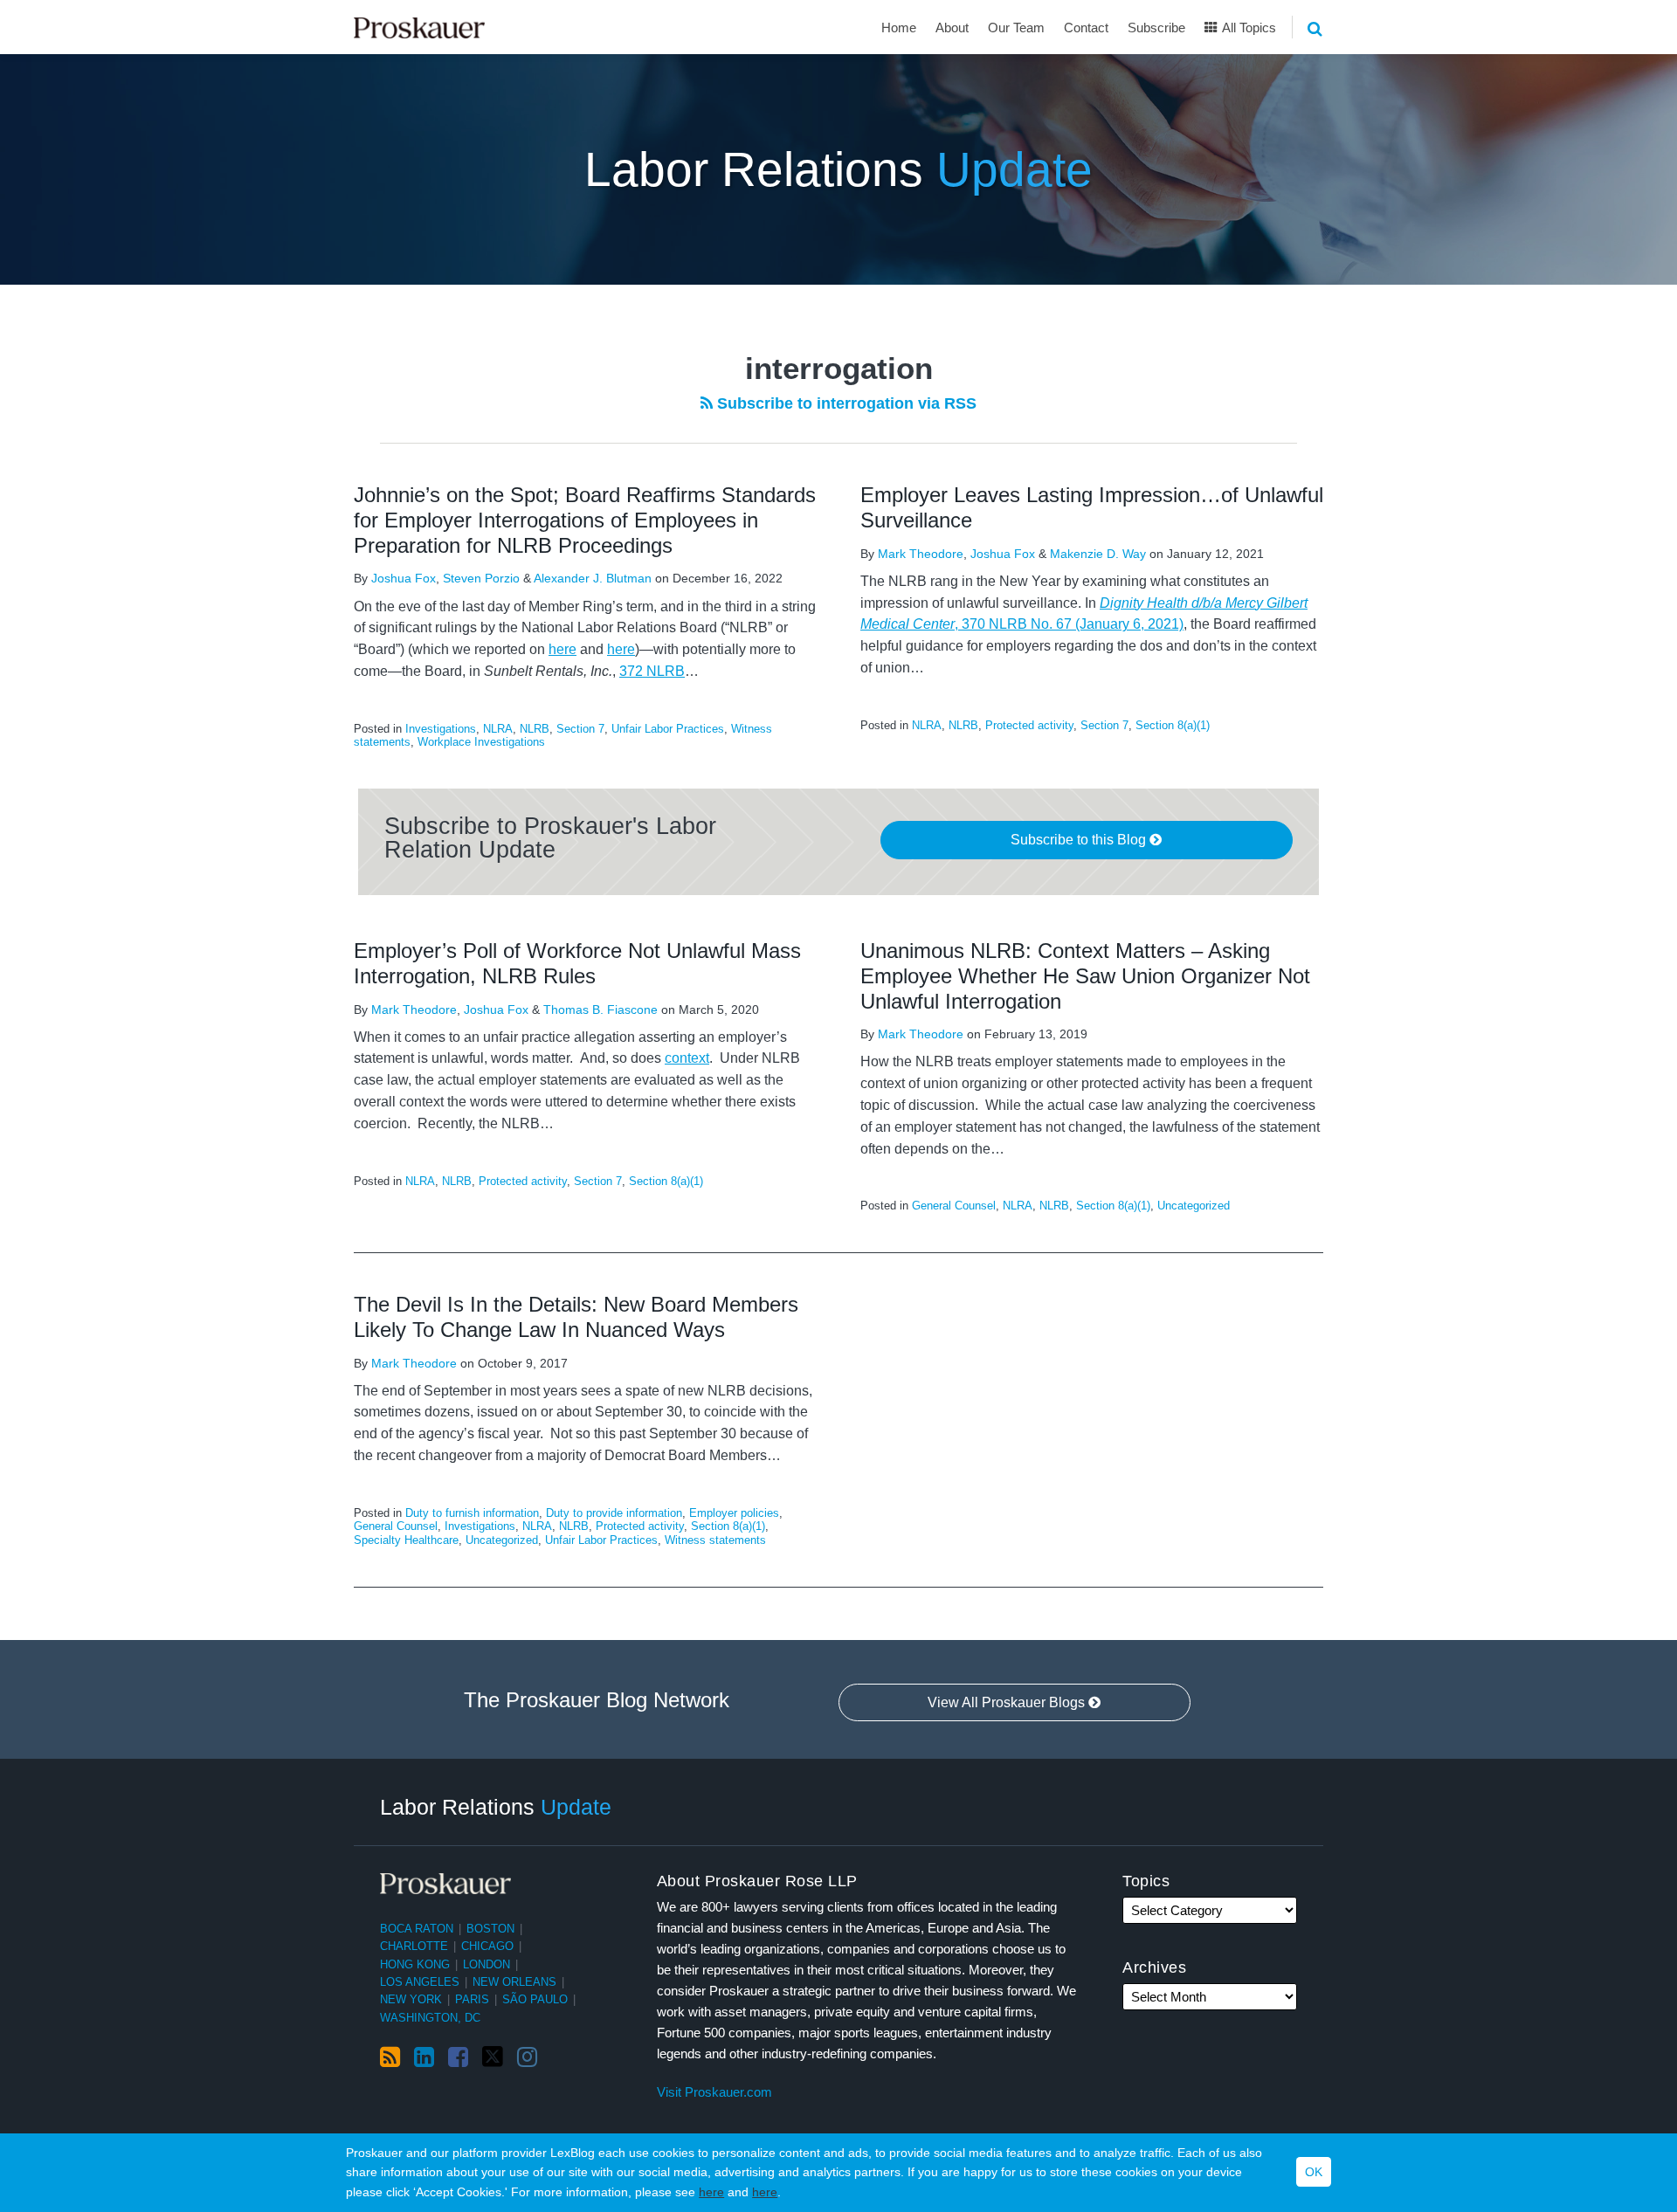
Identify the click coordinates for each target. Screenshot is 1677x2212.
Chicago (487, 1946)
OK (1314, 2173)
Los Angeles (420, 1982)
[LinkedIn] (424, 2057)
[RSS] (390, 2057)
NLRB (535, 729)
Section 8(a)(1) (1173, 725)
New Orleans (514, 1982)
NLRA (498, 729)
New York (411, 1999)
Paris (472, 1999)
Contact (1086, 28)
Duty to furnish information (472, 1513)
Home (899, 28)
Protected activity (1029, 725)
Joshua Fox (404, 578)
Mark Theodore (921, 554)
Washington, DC (430, 2018)
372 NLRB (652, 671)
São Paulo (535, 1999)
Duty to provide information (614, 1513)
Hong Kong (415, 1964)
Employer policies (734, 1513)
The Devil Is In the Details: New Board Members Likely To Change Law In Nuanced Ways (576, 1317)
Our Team (1016, 28)
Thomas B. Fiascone (600, 1010)
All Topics (1248, 28)
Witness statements (715, 1540)
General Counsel (954, 1206)
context (687, 1058)
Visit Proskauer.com (714, 2092)
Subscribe (1156, 28)
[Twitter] (493, 2057)
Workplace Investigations (481, 742)
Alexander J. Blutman (593, 578)
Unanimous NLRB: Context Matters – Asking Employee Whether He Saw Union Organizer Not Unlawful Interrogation (1085, 976)
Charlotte (414, 1946)
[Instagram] (527, 2057)
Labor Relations (838, 169)
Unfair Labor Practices (668, 729)
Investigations (441, 729)
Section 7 (580, 729)
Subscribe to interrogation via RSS (845, 403)
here (711, 2192)
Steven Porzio (481, 578)
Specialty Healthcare (406, 1540)
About (952, 28)
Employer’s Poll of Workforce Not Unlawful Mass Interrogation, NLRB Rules (577, 963)
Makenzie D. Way (1098, 554)
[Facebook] (458, 2057)
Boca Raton (417, 1929)
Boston (490, 1929)
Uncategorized (1194, 1206)
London (487, 1964)
